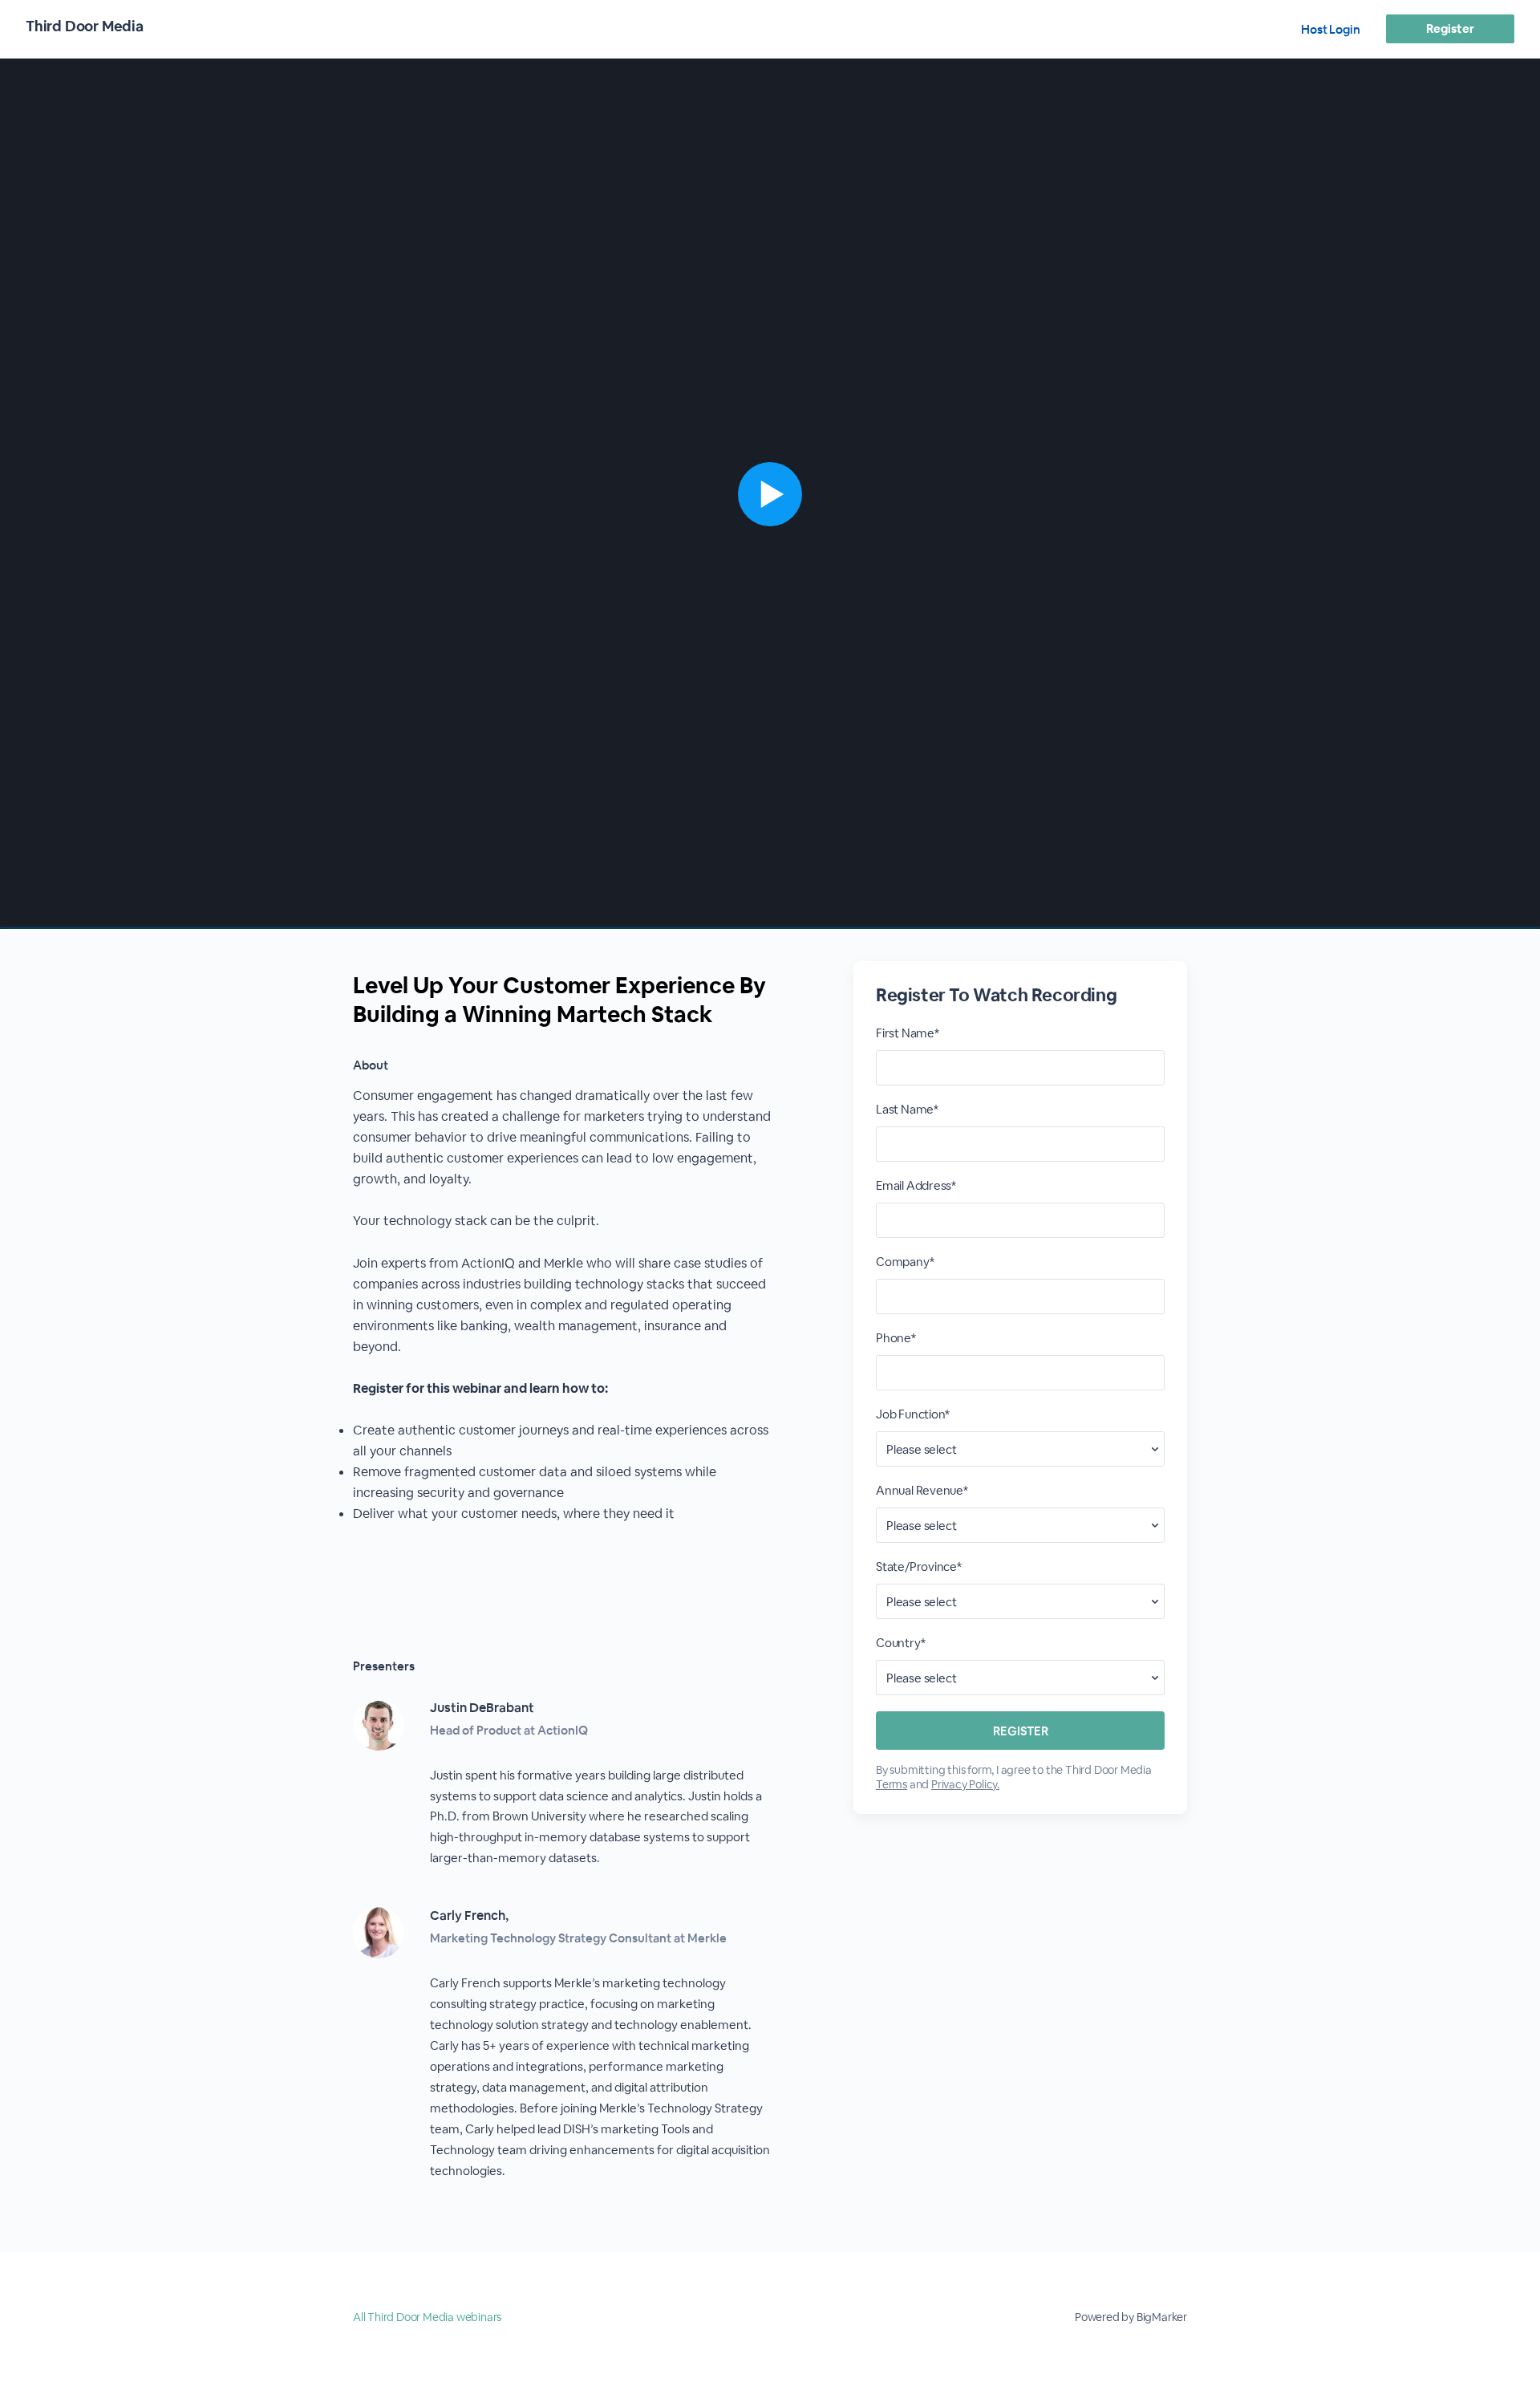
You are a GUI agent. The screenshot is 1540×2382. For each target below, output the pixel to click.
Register (1450, 28)
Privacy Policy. (965, 1784)
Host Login (1331, 29)
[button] (770, 494)
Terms (892, 1784)
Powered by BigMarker (1131, 2317)
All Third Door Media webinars (427, 2317)
